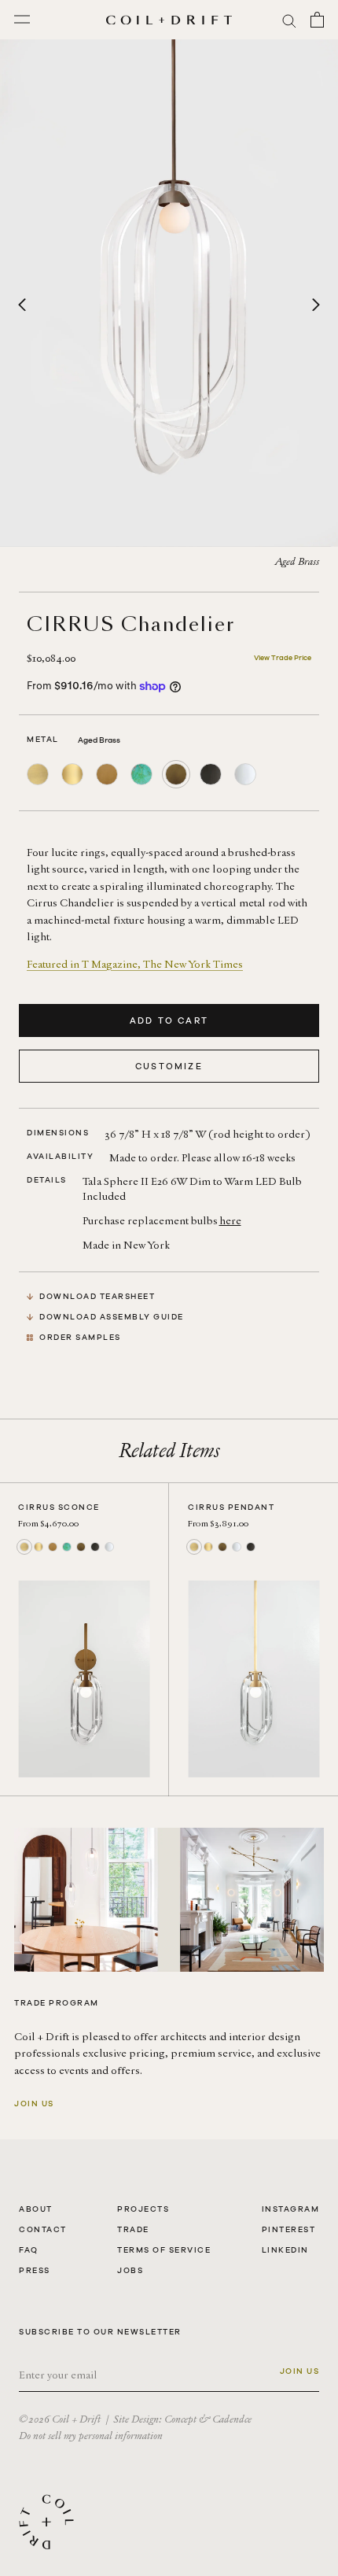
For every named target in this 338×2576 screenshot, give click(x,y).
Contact (43, 2229)
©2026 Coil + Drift (60, 2419)
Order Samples (80, 1337)
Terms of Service (164, 2250)
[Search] (289, 20)
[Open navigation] (22, 20)
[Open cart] (317, 20)
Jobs (130, 2270)
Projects (143, 2209)
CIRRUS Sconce (59, 1507)
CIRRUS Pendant (231, 1507)
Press (35, 2270)
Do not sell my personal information (91, 2436)
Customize (169, 1066)
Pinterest (289, 2229)
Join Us (34, 2104)
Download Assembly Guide (112, 1317)
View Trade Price (283, 658)
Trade (133, 2229)
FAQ (29, 2250)
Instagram (291, 2209)
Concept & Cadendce (208, 2419)
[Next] (316, 304)
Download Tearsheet (97, 1296)
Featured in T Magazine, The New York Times (135, 964)
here (230, 1221)
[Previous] (22, 304)
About (36, 2209)
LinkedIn (285, 2250)
